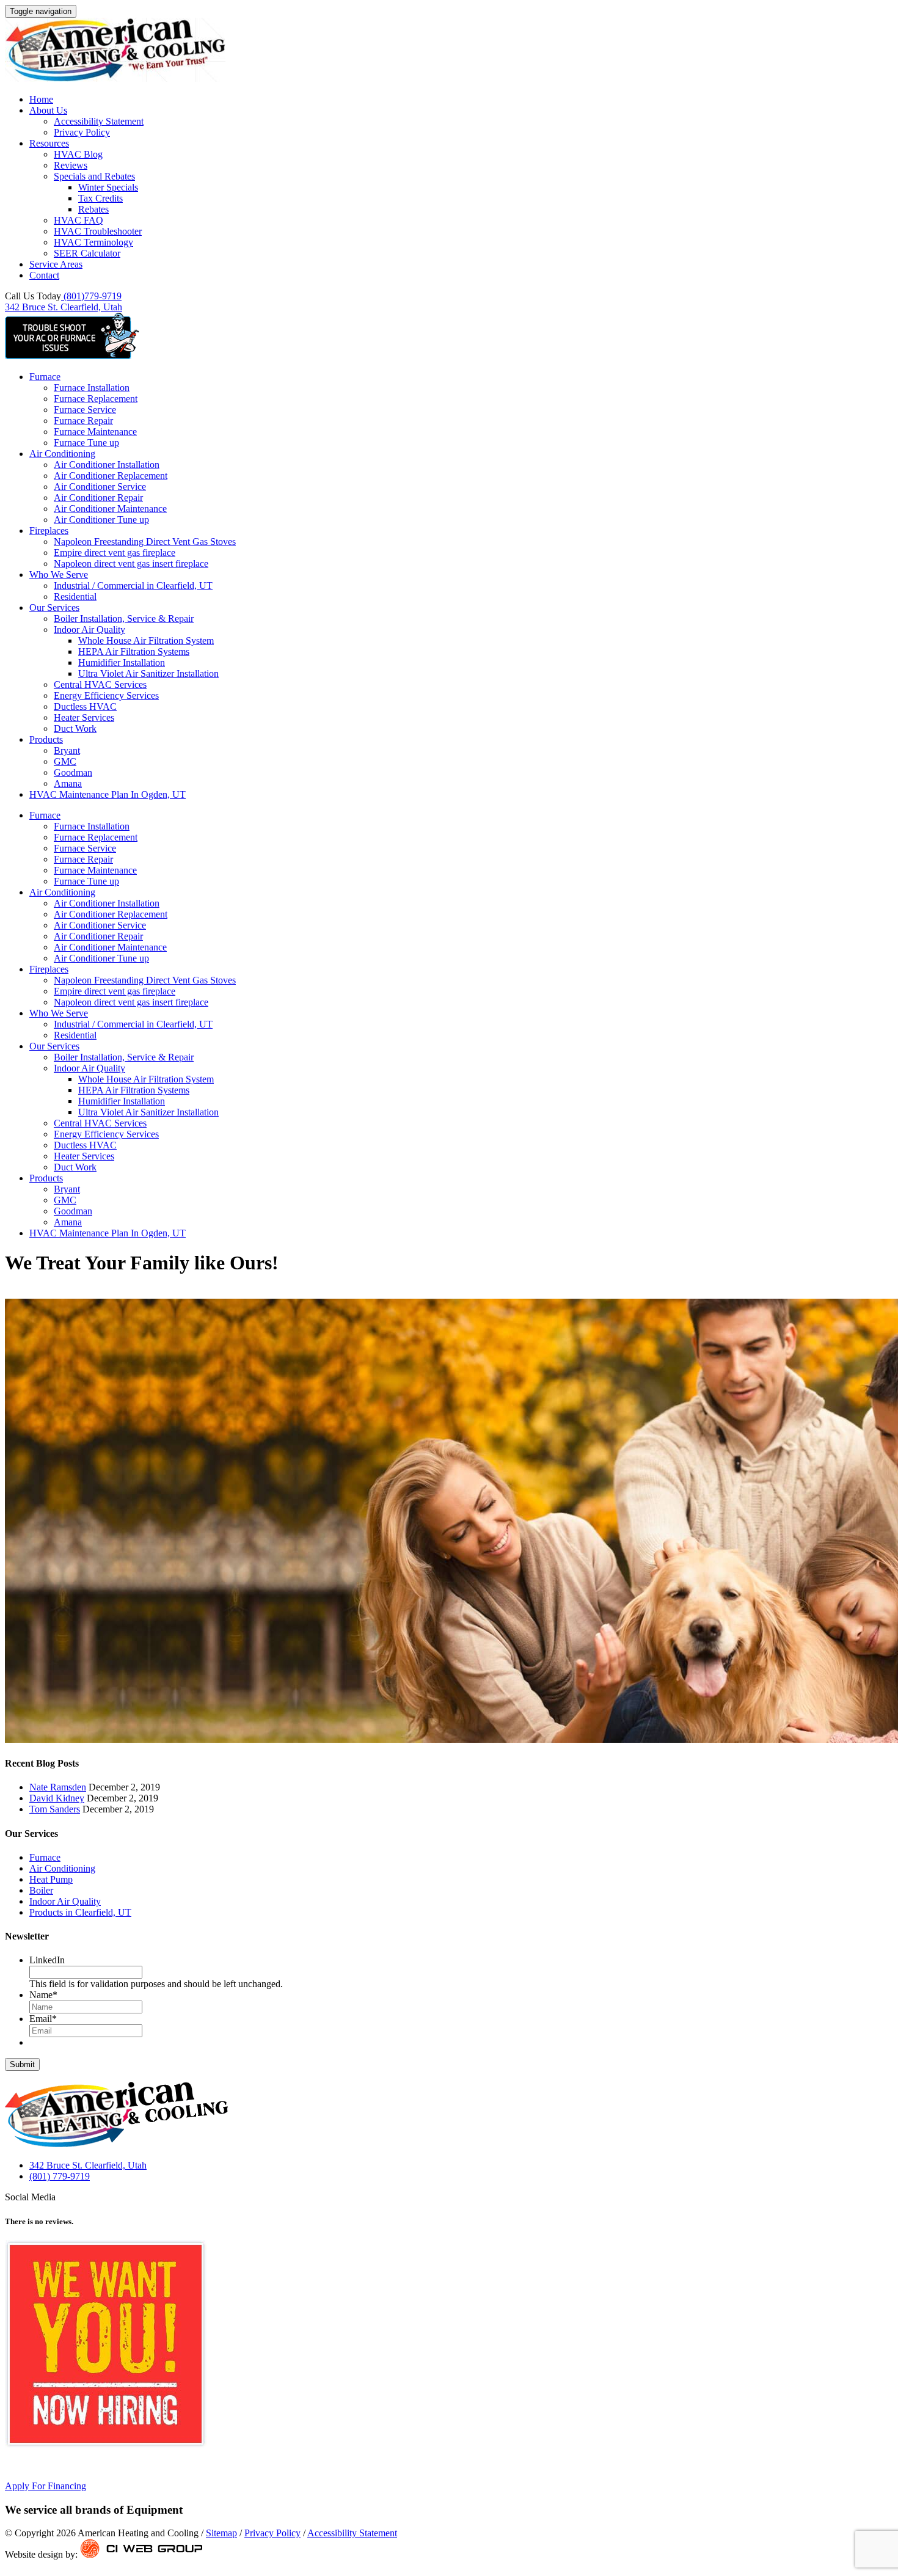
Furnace (45, 377)
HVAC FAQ (78, 220)
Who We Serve (59, 575)
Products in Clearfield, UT (80, 1912)
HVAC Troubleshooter (98, 231)
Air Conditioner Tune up (101, 520)
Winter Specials (108, 187)
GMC (65, 761)
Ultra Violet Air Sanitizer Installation (148, 673)
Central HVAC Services (100, 684)
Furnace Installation (92, 388)
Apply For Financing (46, 2486)
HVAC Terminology (93, 242)
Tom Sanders (55, 1809)
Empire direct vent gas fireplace (115, 553)
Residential (75, 597)
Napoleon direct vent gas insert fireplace (131, 564)
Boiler (41, 1890)
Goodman (73, 772)
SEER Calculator (87, 253)
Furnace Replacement (96, 399)
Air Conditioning (62, 454)
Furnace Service (85, 410)
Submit (22, 2064)
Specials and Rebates (94, 176)
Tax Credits (100, 198)
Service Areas (56, 264)
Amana (68, 783)
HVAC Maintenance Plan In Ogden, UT (108, 794)
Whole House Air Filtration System (146, 640)
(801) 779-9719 (60, 2176)
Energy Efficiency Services (106, 695)
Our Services (54, 608)
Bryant (67, 750)
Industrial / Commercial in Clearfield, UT (133, 586)
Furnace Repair (83, 421)
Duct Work (75, 728)
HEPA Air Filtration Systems (134, 651)
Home (41, 99)
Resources (49, 143)
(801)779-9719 (91, 296)
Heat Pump (51, 1879)
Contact (44, 275)
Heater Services (84, 717)
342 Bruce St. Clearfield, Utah (64, 307)
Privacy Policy (82, 132)
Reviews (71, 165)
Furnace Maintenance (95, 432)
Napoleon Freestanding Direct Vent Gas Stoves (145, 542)
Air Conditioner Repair (98, 498)
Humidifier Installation (122, 662)
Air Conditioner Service (100, 487)
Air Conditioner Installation (107, 465)
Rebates (93, 209)
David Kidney (57, 1798)
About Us (48, 110)
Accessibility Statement (99, 121)
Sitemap (221, 2533)
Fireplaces (49, 531)
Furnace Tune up (86, 443)
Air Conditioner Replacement (111, 476)
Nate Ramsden (58, 1787)
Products (46, 739)
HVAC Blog (78, 154)
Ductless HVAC (85, 706)
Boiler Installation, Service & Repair (124, 618)
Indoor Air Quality (89, 629)
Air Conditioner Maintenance (110, 509)
